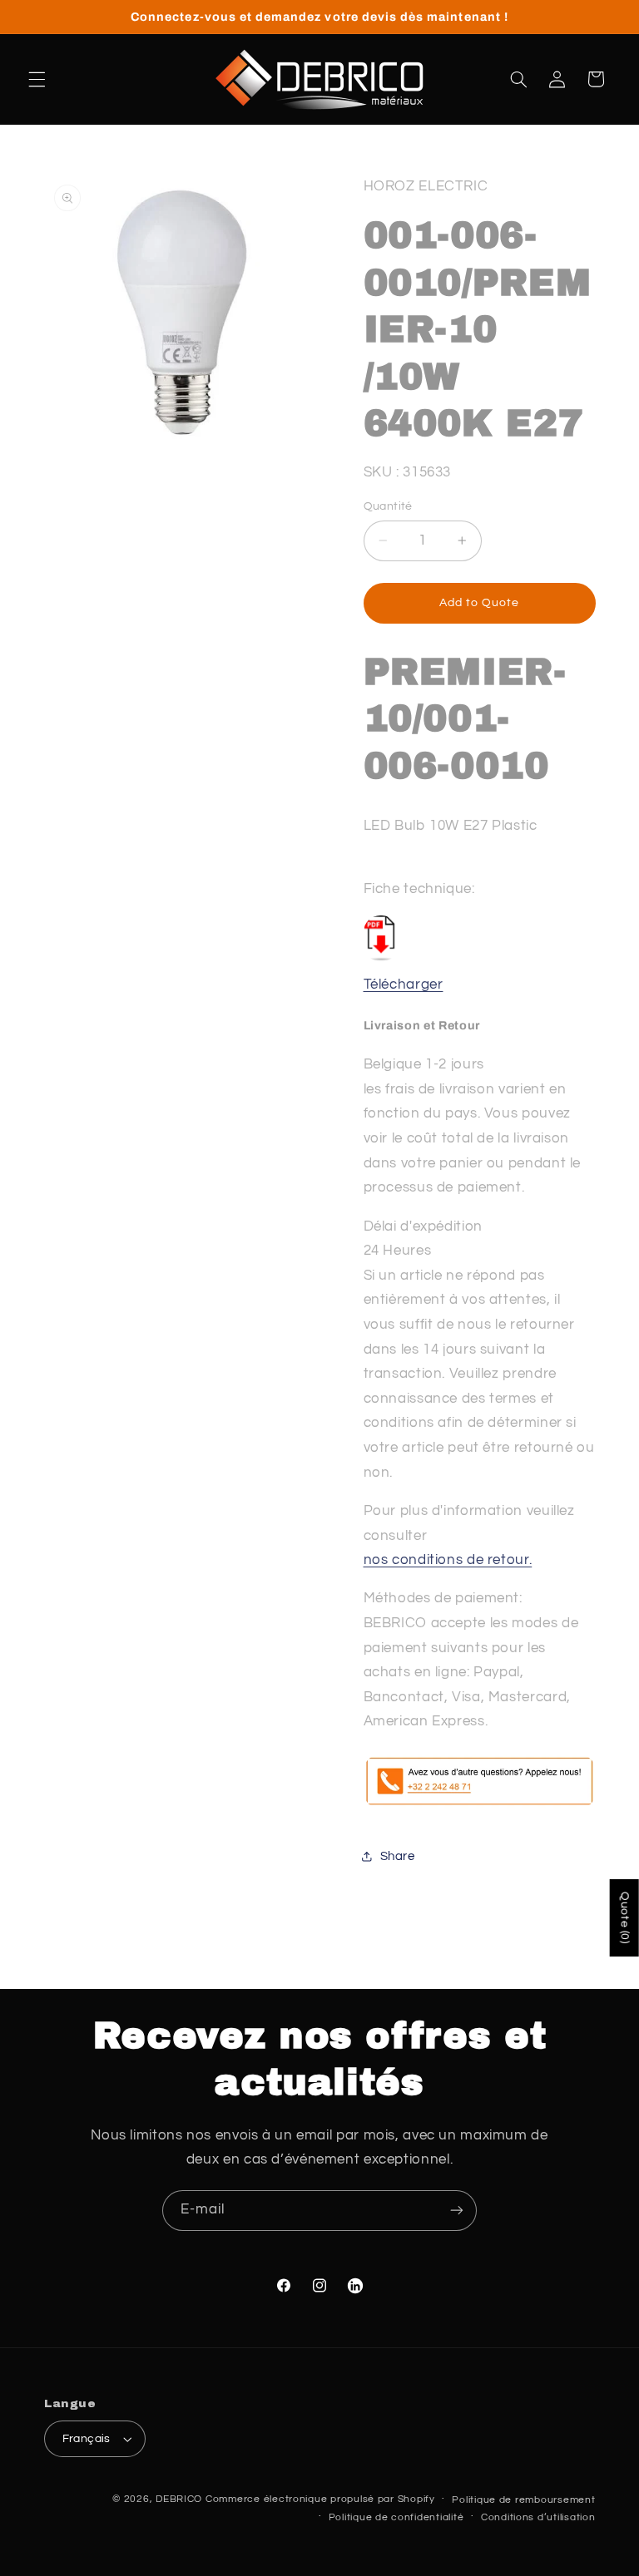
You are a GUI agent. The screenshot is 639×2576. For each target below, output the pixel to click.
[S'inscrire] (457, 2211)
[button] (37, 79)
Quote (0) (625, 1918)
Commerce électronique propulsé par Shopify (320, 2499)
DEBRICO (179, 2499)
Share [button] (398, 1856)
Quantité (388, 506)
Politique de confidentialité (396, 2517)
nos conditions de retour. (448, 1560)
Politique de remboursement (523, 2500)
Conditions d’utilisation (538, 2517)
